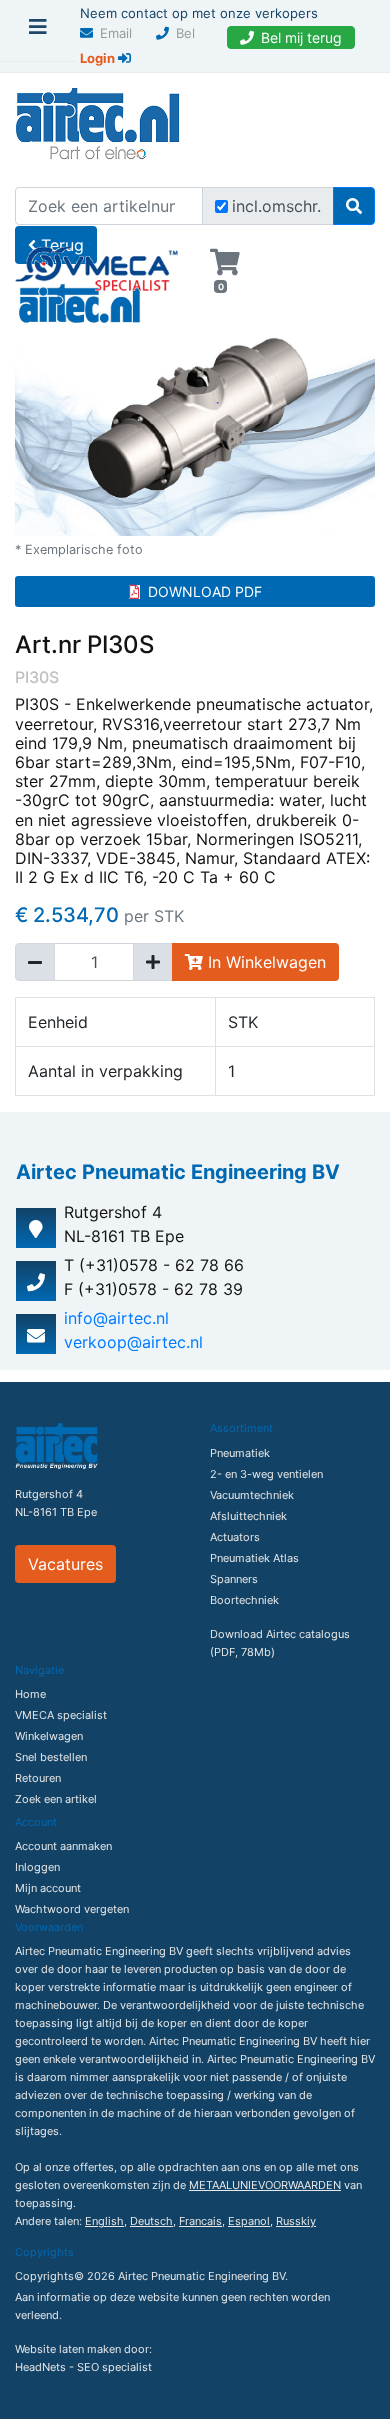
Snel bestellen (51, 1757)
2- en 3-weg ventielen (266, 1474)
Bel (185, 33)
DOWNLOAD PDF (205, 591)
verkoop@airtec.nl (133, 1342)
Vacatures (65, 1564)
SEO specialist (114, 2367)
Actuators (235, 1537)
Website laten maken (68, 2349)
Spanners (234, 1579)
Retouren (38, 1778)
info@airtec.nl (116, 1318)
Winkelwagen (49, 1736)
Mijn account (48, 1888)
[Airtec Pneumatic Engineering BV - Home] (97, 121)
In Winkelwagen (264, 962)
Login (99, 58)
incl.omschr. (276, 206)
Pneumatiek (240, 1453)
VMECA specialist (61, 1715)
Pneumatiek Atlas (254, 1558)
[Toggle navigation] (38, 32)
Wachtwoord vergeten (72, 1909)
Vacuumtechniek (252, 1495)
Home (30, 1694)
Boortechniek (244, 1600)
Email (116, 33)
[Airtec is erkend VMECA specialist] (97, 260)
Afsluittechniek (248, 1516)
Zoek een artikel (56, 1799)
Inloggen (37, 1867)
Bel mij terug (301, 37)
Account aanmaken (63, 1846)
